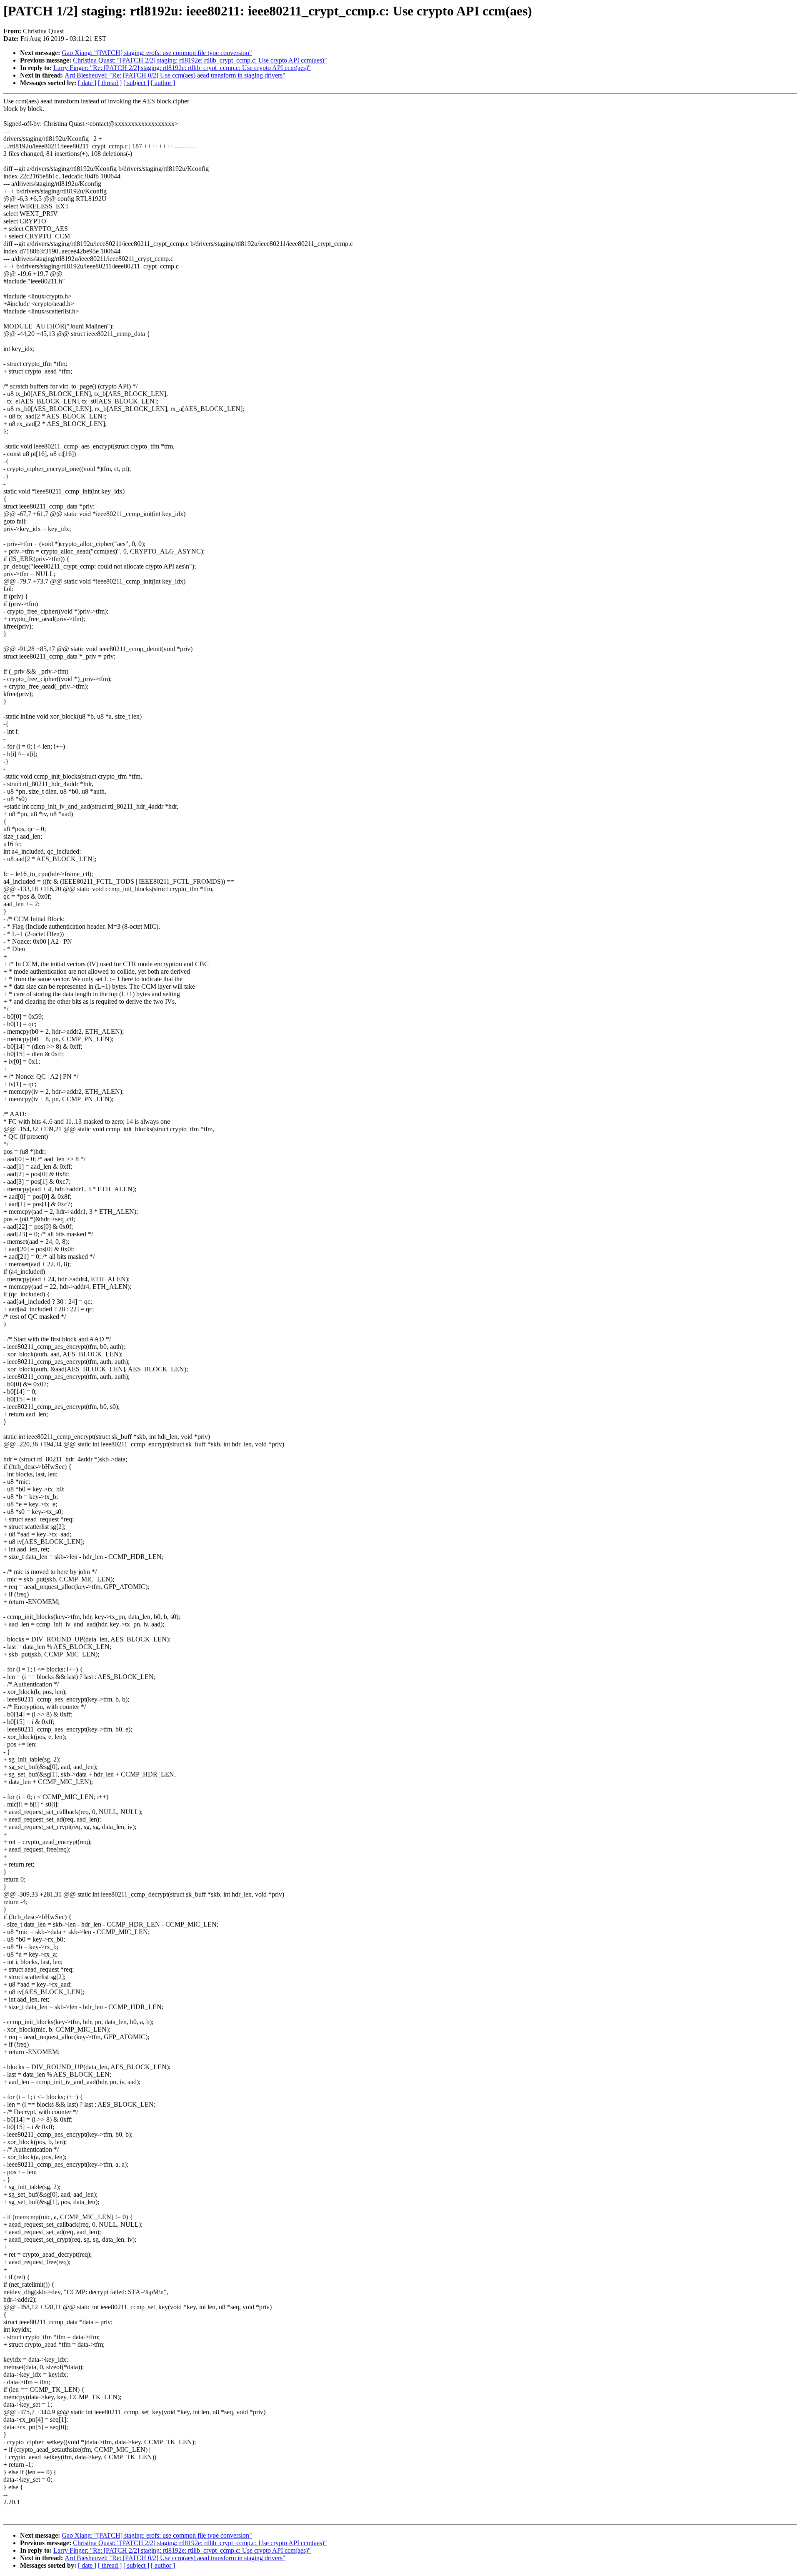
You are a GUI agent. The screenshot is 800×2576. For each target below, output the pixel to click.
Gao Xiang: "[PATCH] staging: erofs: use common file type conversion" (157, 53)
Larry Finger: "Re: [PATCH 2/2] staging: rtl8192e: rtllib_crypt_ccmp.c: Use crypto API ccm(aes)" (182, 68)
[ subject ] (136, 83)
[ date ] (87, 83)
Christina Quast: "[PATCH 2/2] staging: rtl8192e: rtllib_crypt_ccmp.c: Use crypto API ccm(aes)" (200, 60)
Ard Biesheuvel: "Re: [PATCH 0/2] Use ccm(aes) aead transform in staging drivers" (175, 75)
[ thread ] (110, 83)
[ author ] (163, 83)
